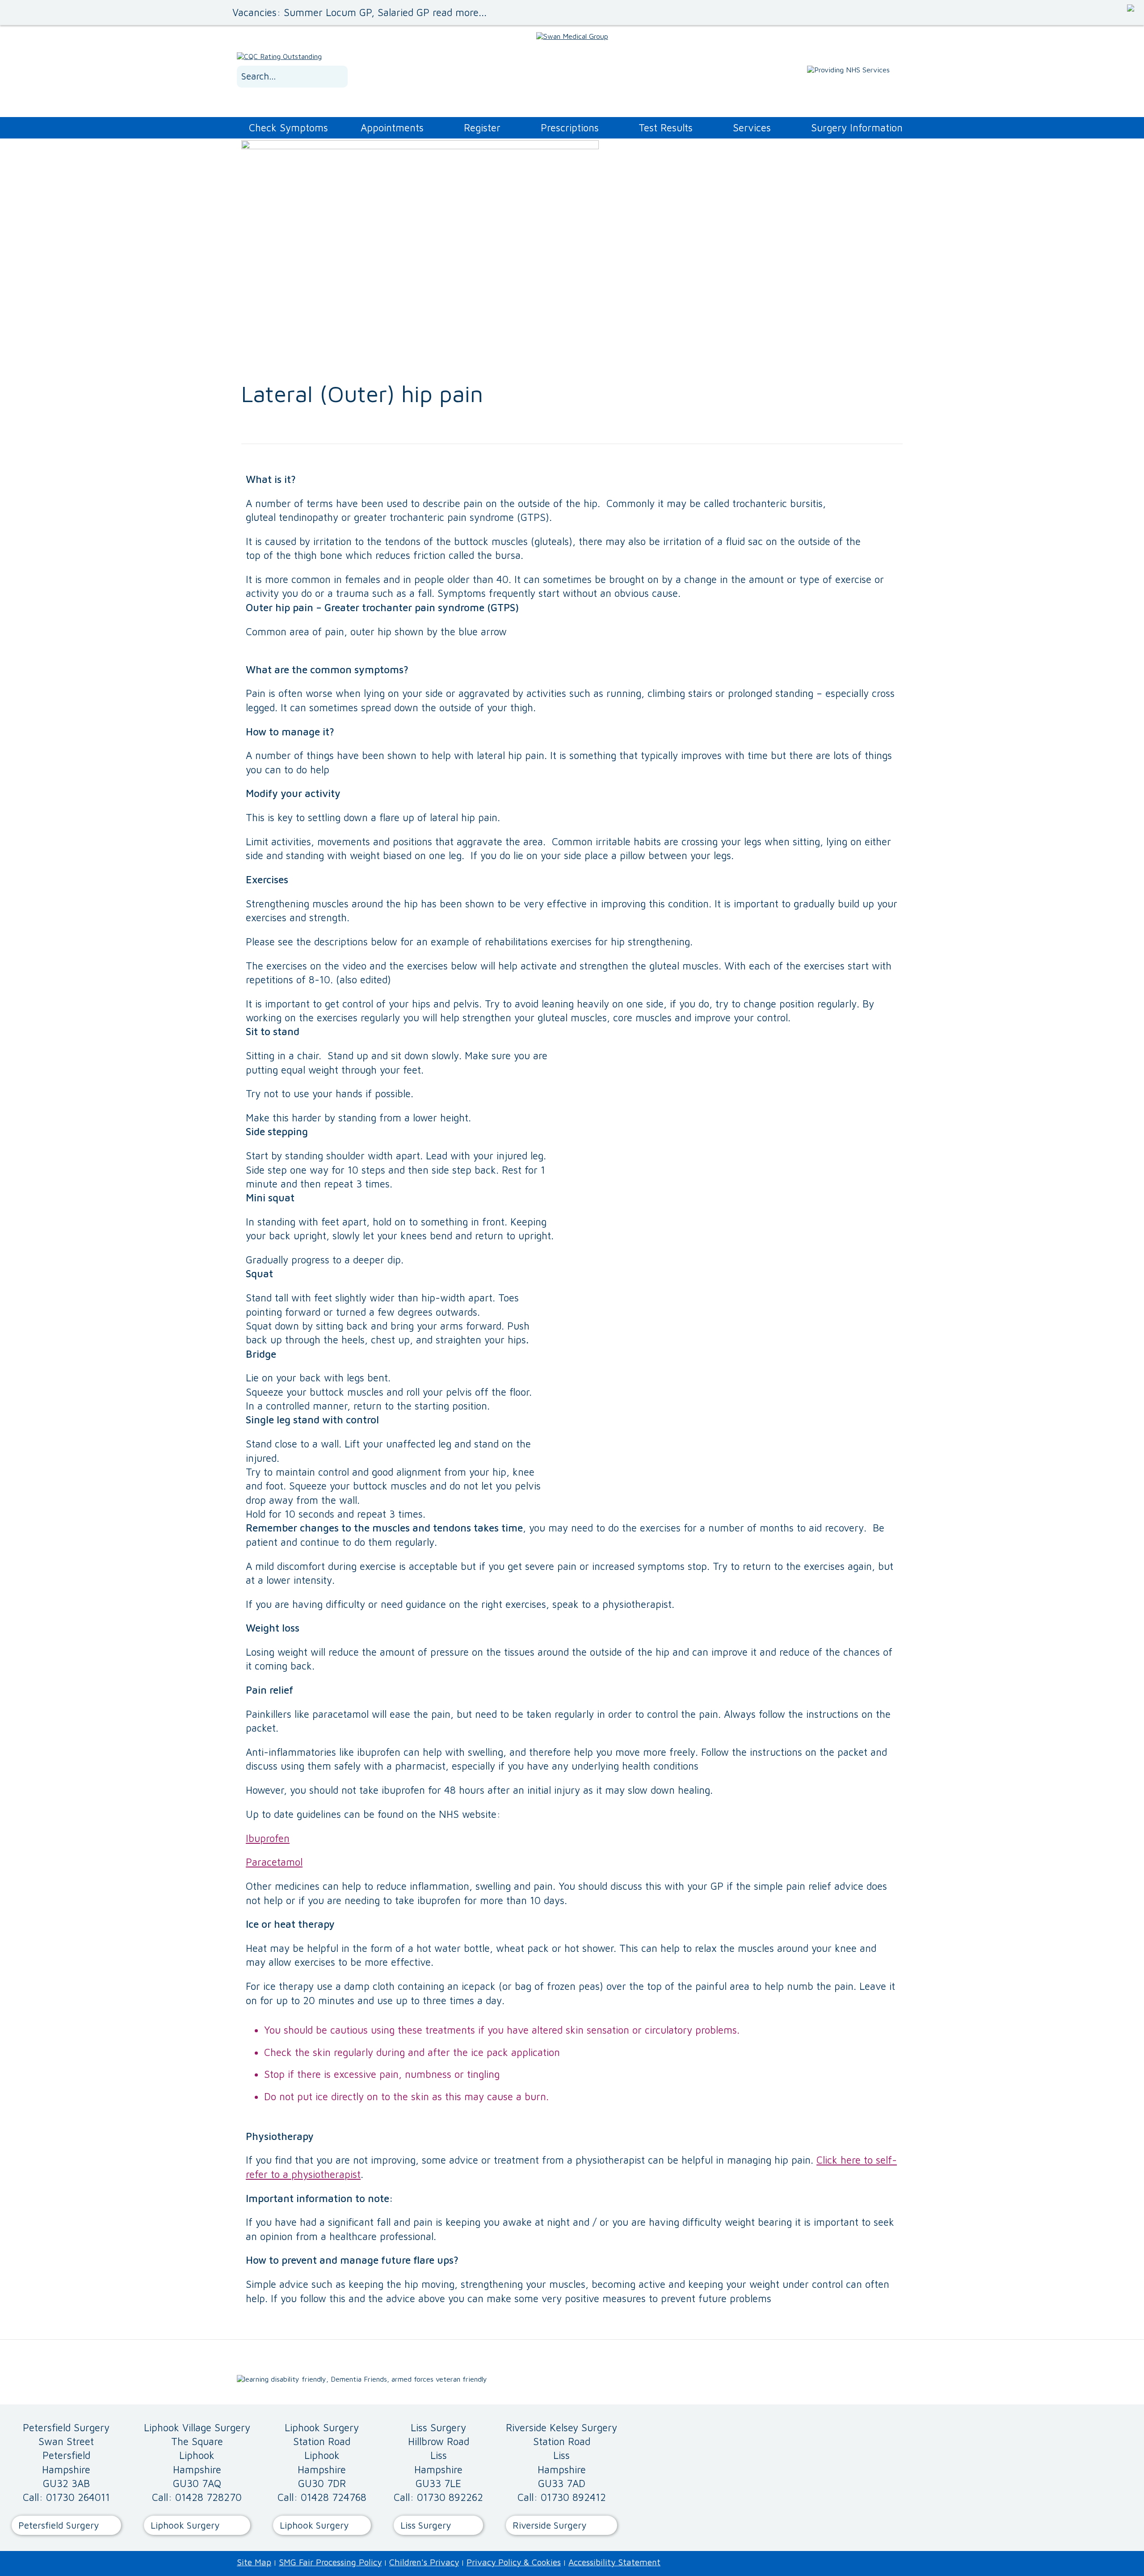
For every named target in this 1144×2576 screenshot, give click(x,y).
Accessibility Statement (614, 2562)
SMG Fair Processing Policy (330, 2562)
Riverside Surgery (549, 2525)
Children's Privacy (424, 2562)
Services (752, 128)
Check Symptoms (288, 128)
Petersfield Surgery (59, 2525)
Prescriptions (570, 128)
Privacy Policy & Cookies (514, 2562)
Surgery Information (857, 128)
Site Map (254, 2562)
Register (482, 128)
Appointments (392, 128)
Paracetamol (274, 1862)
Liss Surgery (426, 2525)
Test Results (666, 128)
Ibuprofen (268, 1838)
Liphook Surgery (185, 2525)
